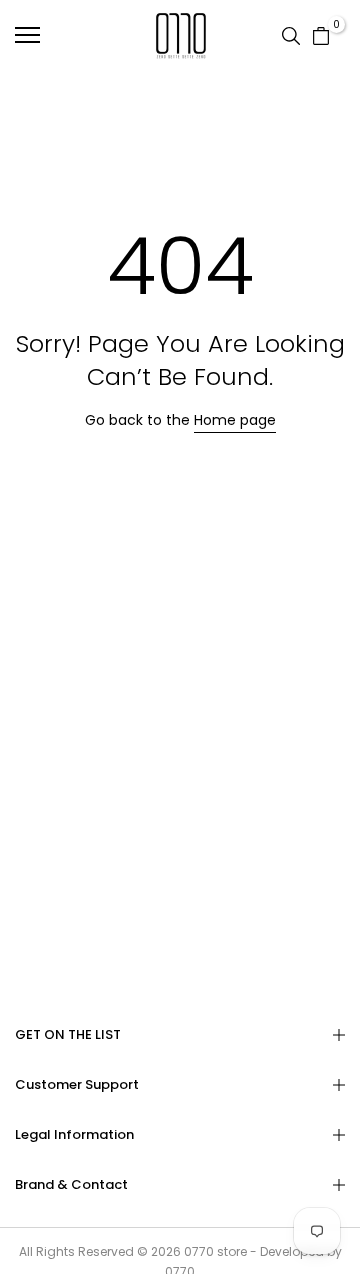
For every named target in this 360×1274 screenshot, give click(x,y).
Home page (235, 420)
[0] (321, 35)
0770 (199, 1251)
